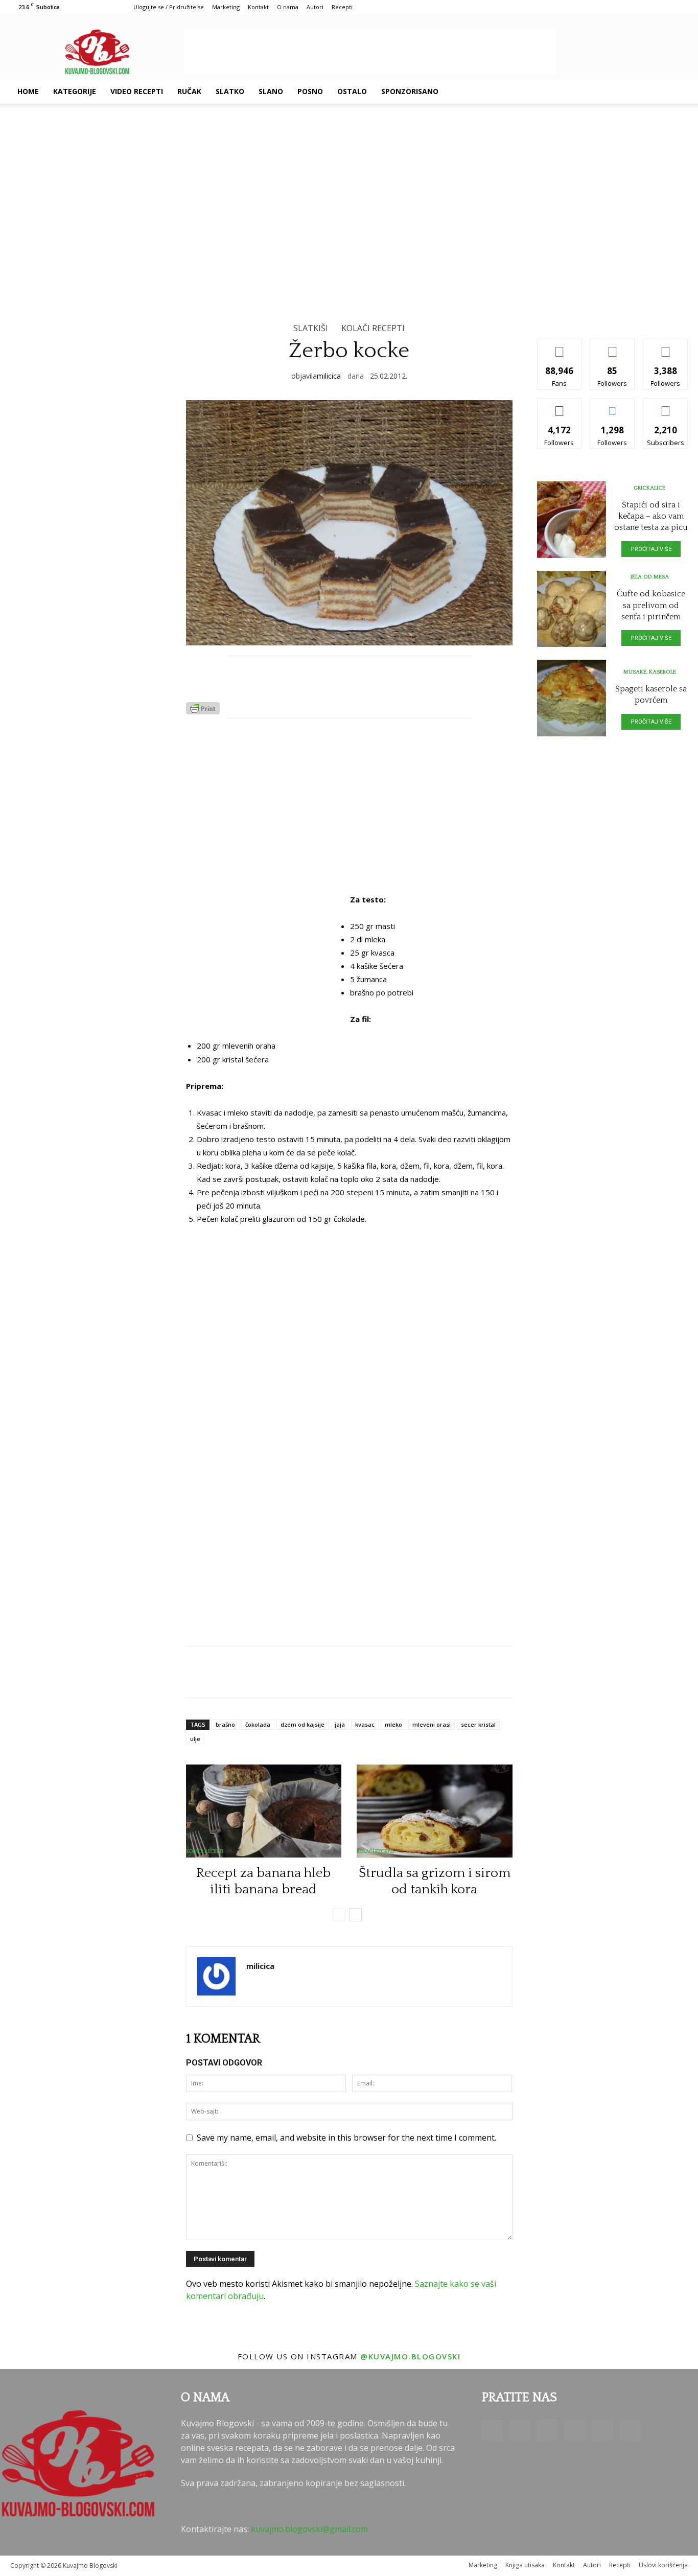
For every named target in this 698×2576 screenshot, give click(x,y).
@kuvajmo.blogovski (410, 2356)
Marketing (226, 7)
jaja (340, 1724)
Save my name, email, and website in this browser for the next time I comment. (346, 2138)
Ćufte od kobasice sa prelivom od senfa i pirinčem (651, 605)
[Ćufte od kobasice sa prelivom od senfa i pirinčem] (572, 609)
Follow (612, 347)
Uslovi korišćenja (663, 2565)
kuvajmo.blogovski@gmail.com (309, 2529)
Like (559, 347)
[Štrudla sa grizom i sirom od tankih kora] (435, 1811)
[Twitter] (636, 91)
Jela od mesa (650, 577)
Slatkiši (311, 328)
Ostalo (352, 91)
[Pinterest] (618, 91)
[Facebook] (566, 91)
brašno (225, 1724)
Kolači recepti (373, 328)
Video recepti (137, 91)
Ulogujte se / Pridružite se (169, 7)
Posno (310, 91)
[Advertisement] (370, 52)
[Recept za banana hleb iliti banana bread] (264, 1811)
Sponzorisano (410, 91)
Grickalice (649, 488)
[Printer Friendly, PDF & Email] (203, 711)
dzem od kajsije (303, 1724)
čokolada (258, 1724)
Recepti (342, 7)
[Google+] (584, 91)
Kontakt (258, 7)
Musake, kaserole (650, 672)
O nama (288, 7)
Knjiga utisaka (525, 2565)
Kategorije (75, 91)
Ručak (189, 91)
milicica (329, 376)
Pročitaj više (651, 549)
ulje (195, 1739)
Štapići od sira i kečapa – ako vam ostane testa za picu (651, 516)
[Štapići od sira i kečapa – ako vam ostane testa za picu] (572, 520)
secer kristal (478, 1724)
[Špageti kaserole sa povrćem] (572, 698)
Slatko (230, 91)
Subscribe (666, 406)
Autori (315, 7)
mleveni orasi (432, 1724)
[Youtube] (653, 91)
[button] (676, 92)
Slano (271, 91)
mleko (393, 1724)
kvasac (365, 1724)
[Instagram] (601, 91)
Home (28, 91)
